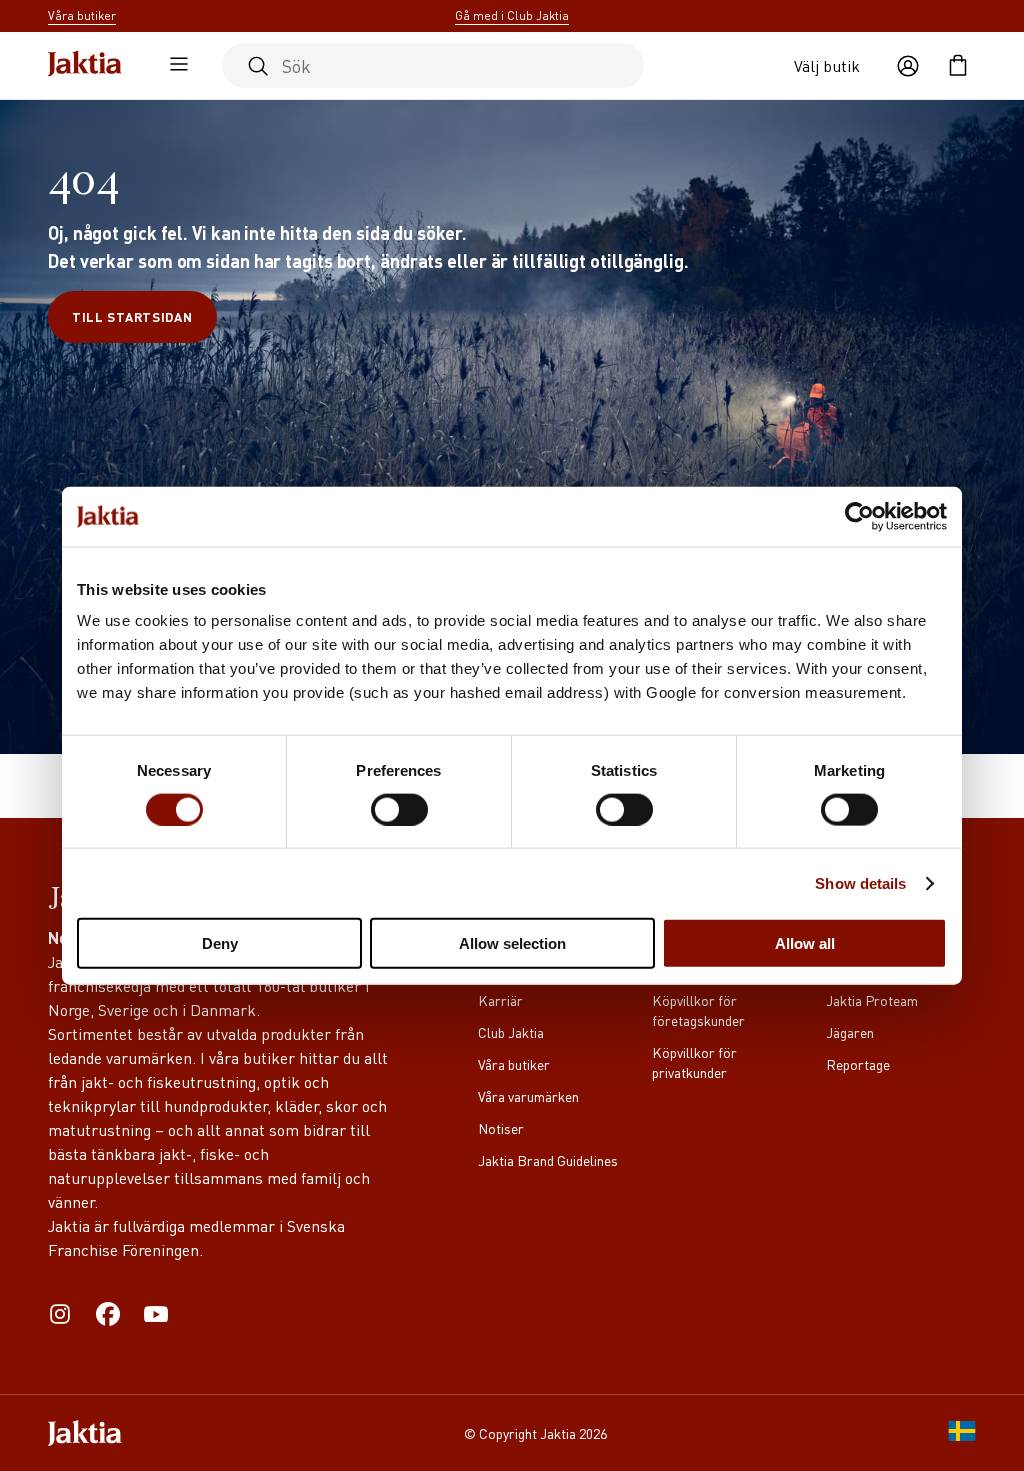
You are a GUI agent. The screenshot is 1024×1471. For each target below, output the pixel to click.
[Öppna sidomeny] (174, 66)
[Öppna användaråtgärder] (908, 66)
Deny (220, 943)
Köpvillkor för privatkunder (694, 1062)
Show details (860, 882)
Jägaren (850, 1032)
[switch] (399, 809)
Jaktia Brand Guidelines (548, 1160)
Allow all (805, 943)
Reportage (858, 1064)
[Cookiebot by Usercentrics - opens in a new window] (859, 516)
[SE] (962, 1433)
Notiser (501, 1128)
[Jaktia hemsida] (85, 65)
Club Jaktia (511, 1032)
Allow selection (512, 943)
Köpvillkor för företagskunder (698, 1010)
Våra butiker (514, 1064)
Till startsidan (132, 316)
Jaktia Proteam (872, 1000)
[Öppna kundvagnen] (958, 66)
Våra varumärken (528, 1096)
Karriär (500, 1000)
